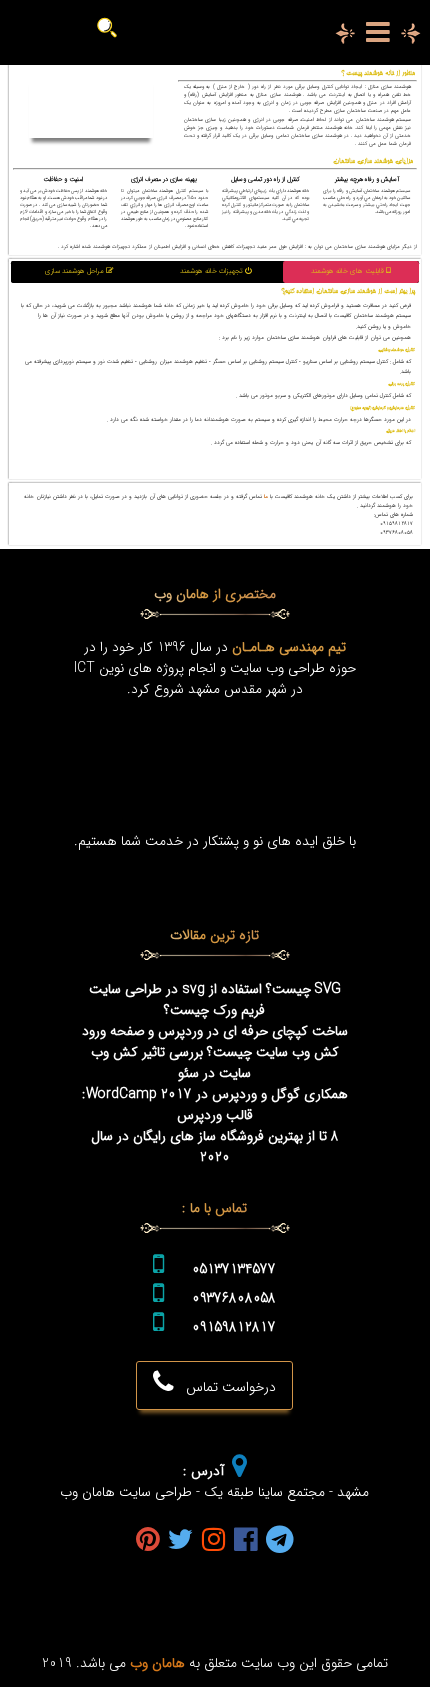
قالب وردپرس (215, 1115)
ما (266, 496)
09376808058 (234, 1298)
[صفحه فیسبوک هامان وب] (246, 1541)
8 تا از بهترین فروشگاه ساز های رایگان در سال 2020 (215, 1147)
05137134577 (234, 1269)
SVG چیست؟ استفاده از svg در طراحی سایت (215, 989)
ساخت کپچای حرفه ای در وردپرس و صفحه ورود (215, 1031)
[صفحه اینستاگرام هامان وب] (214, 1541)
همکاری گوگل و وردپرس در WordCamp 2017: (215, 1094)
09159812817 (234, 1327)
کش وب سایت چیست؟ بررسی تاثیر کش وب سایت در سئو (215, 1063)
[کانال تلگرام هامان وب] (280, 1541)
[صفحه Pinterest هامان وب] (148, 1541)
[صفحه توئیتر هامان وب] (181, 1541)
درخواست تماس (225, 1387)
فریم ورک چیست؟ (214, 1010)
